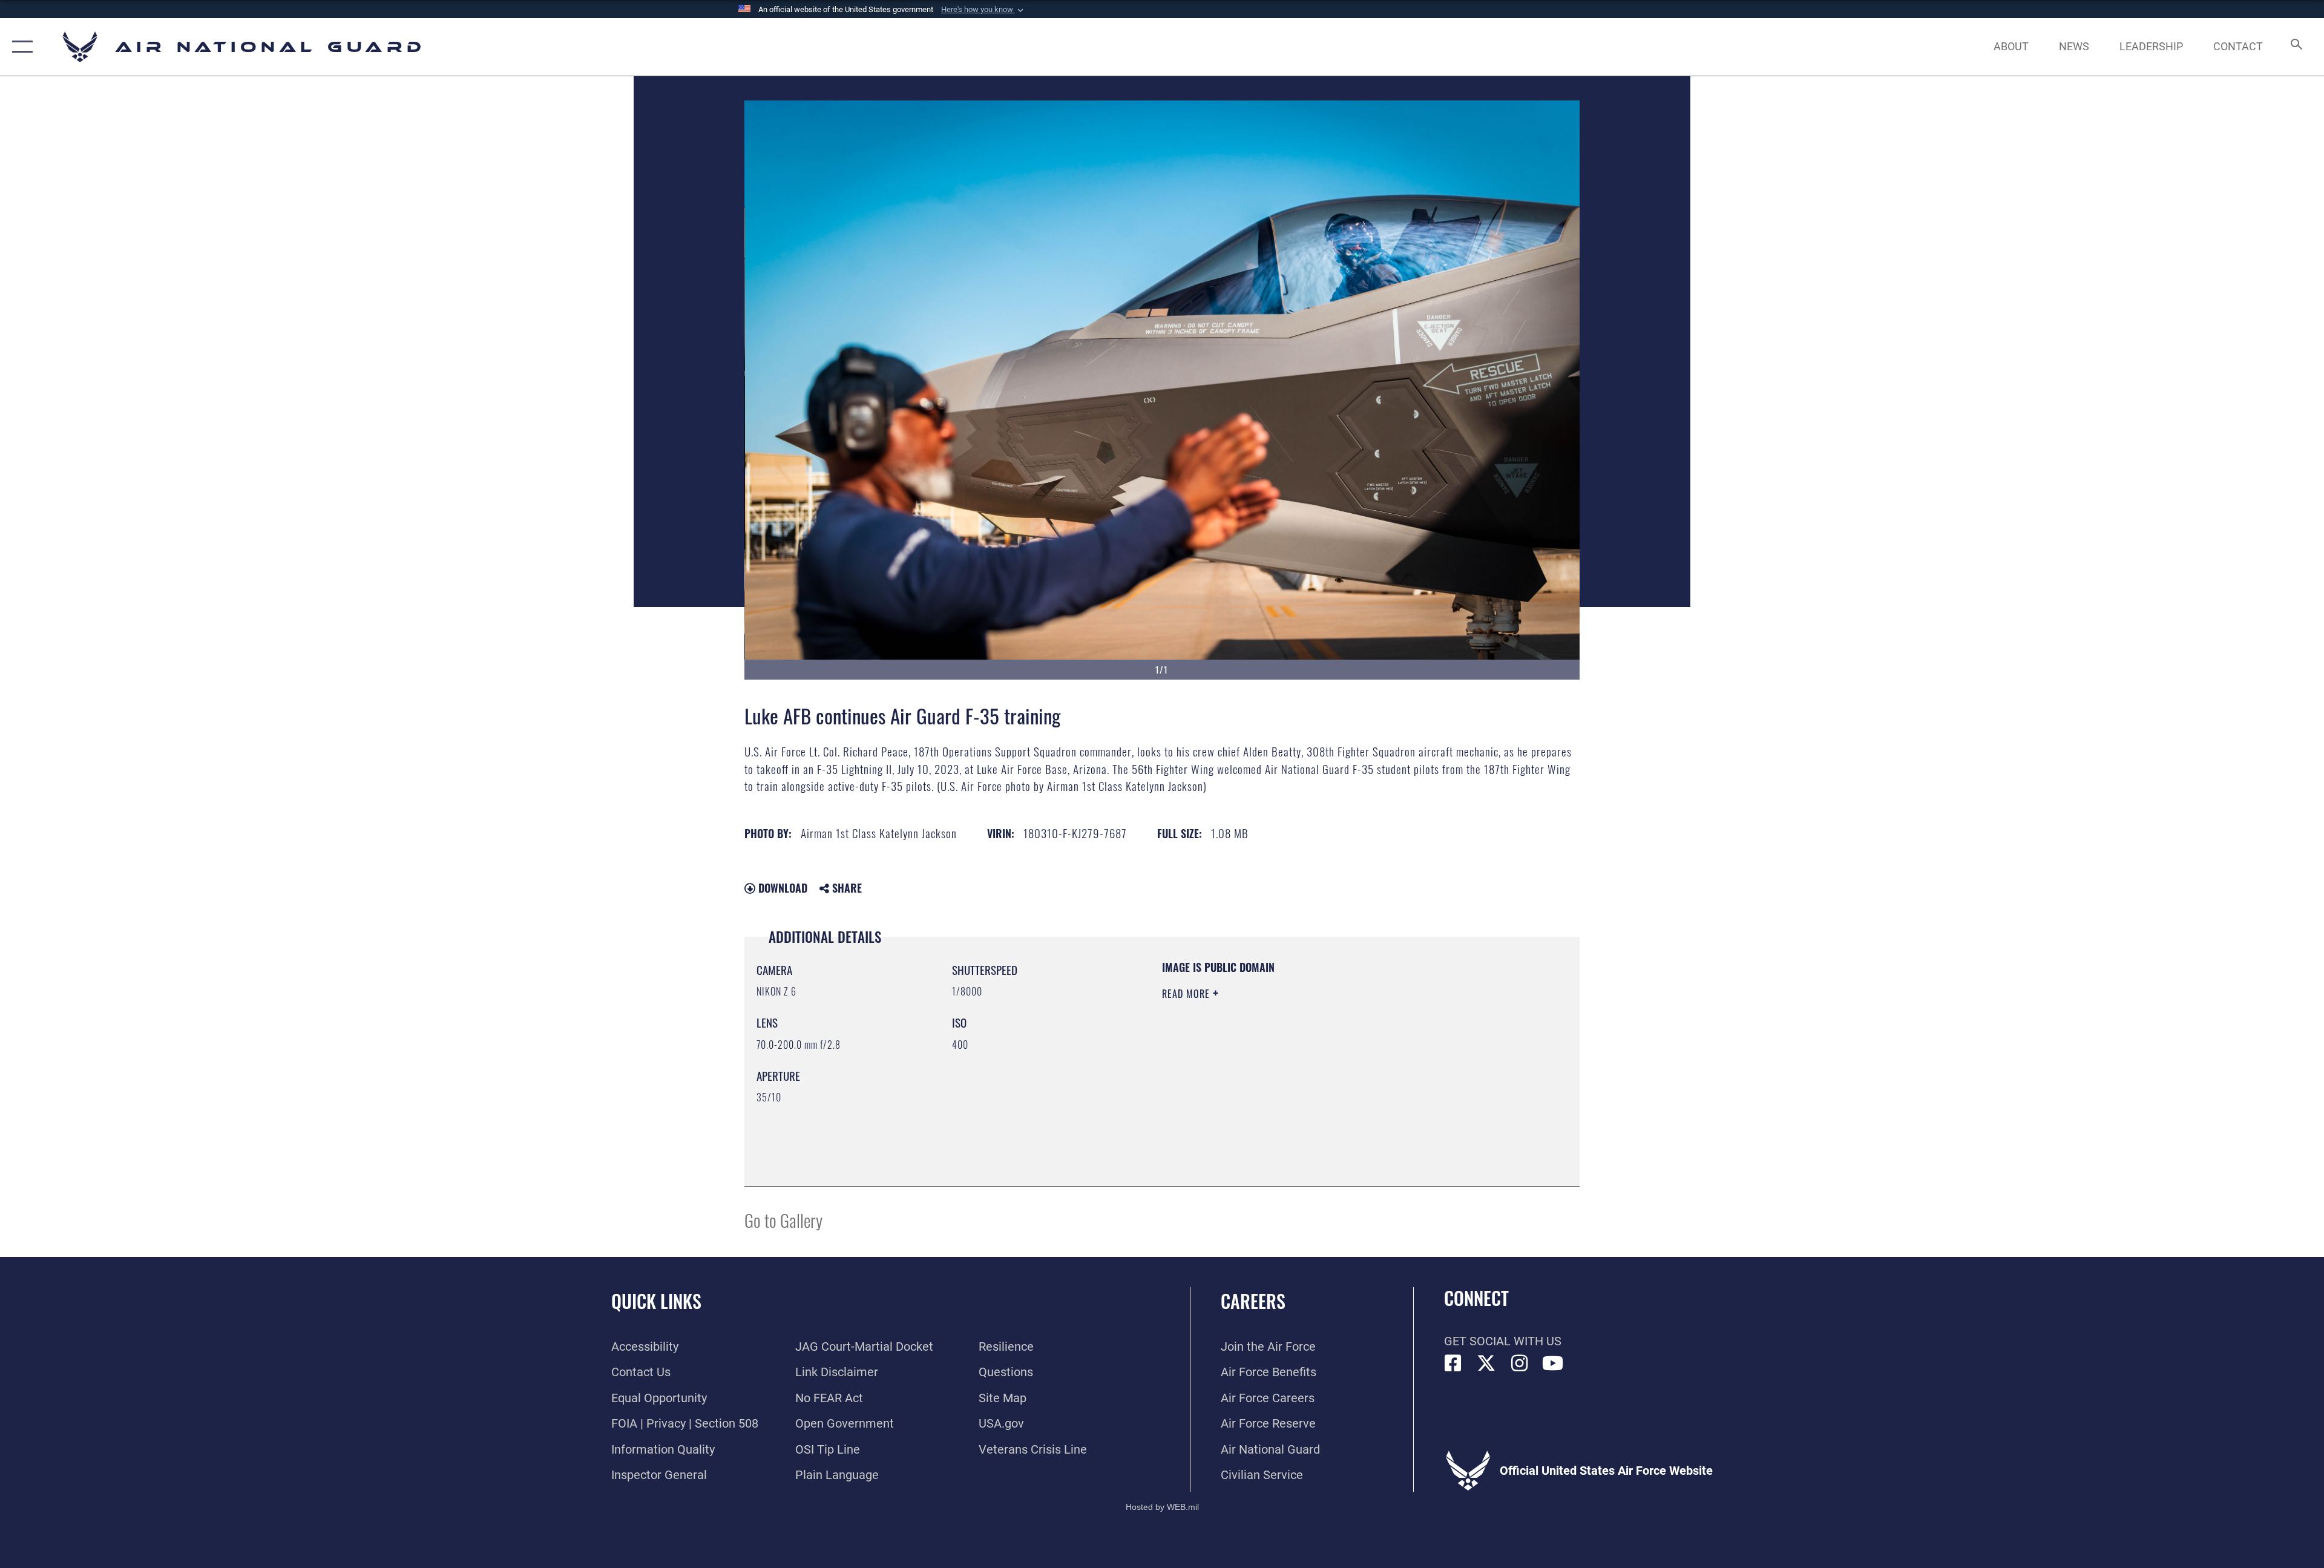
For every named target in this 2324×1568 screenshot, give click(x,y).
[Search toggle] (2295, 47)
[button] (983, 10)
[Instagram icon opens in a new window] (1520, 1363)
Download (781, 888)
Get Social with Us (1503, 1341)
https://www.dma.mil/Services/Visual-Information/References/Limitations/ (1304, 1071)
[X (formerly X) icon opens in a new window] (1486, 1363)
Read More (1187, 994)
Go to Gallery (783, 1220)
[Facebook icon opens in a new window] (1453, 1363)
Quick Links (656, 1301)
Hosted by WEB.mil (1162, 1507)
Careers (1253, 1301)
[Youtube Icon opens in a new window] (1553, 1363)
